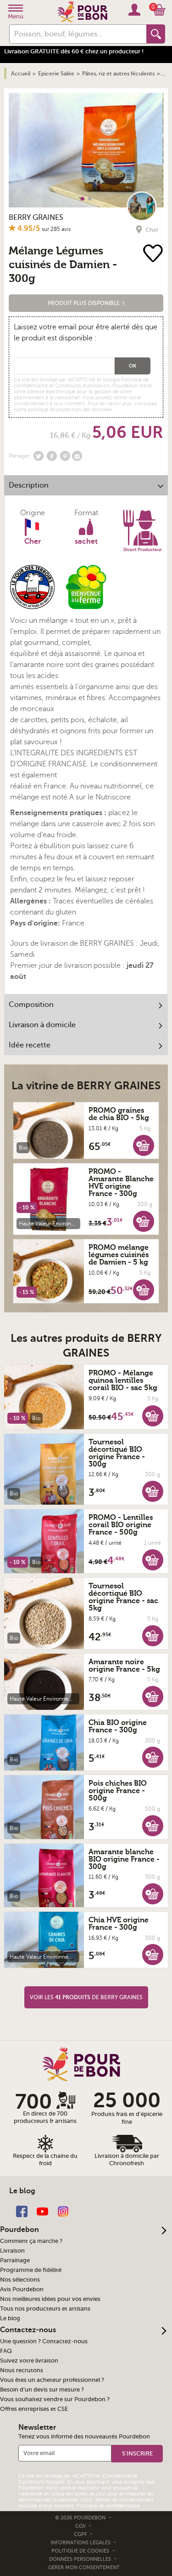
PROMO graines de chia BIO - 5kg (119, 1114)
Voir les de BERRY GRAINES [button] (86, 1997)
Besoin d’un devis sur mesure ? (42, 2390)
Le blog (10, 2318)
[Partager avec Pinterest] (65, 456)
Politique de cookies (80, 2551)
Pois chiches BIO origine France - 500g (118, 1791)
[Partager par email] (77, 456)
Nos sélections (20, 2280)
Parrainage (15, 2260)
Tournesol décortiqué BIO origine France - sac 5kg (123, 1597)
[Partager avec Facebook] (52, 456)
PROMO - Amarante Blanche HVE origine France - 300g (121, 1183)
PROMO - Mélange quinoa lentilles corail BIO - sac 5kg (123, 1380)
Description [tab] (29, 485)
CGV (81, 2526)
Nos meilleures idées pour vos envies (50, 2299)
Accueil (21, 74)
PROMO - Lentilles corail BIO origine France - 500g (121, 1525)
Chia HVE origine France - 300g (119, 1924)
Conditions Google (41, 2482)
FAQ (6, 2351)
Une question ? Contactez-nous (44, 2341)
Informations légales (81, 2543)
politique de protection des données (70, 410)
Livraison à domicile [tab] (42, 1025)
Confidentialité (120, 2476)
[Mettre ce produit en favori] (154, 254)
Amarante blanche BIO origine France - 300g (124, 1859)
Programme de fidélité (31, 2270)
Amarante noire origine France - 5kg (124, 1666)
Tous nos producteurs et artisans (45, 2309)
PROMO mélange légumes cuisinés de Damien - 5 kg (119, 1255)
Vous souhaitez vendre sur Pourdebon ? (55, 2399)
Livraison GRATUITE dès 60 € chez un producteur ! (74, 51)
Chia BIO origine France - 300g (118, 1726)
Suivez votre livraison (29, 2361)
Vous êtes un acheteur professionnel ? (52, 2380)
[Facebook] (22, 2211)
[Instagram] (63, 2211)
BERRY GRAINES (36, 218)
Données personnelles (80, 2559)
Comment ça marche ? (31, 2241)
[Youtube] (42, 2211)
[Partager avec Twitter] (39, 456)
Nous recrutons (22, 2370)
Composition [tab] (31, 1005)
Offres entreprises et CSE (34, 2409)
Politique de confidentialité (108, 2506)
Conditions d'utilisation (82, 386)
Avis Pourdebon (22, 2289)
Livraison (12, 2251)
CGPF (81, 2534)
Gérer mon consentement (84, 2567)
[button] (86, 303)
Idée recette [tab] (30, 1045)
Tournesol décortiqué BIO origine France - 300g (117, 1453)
